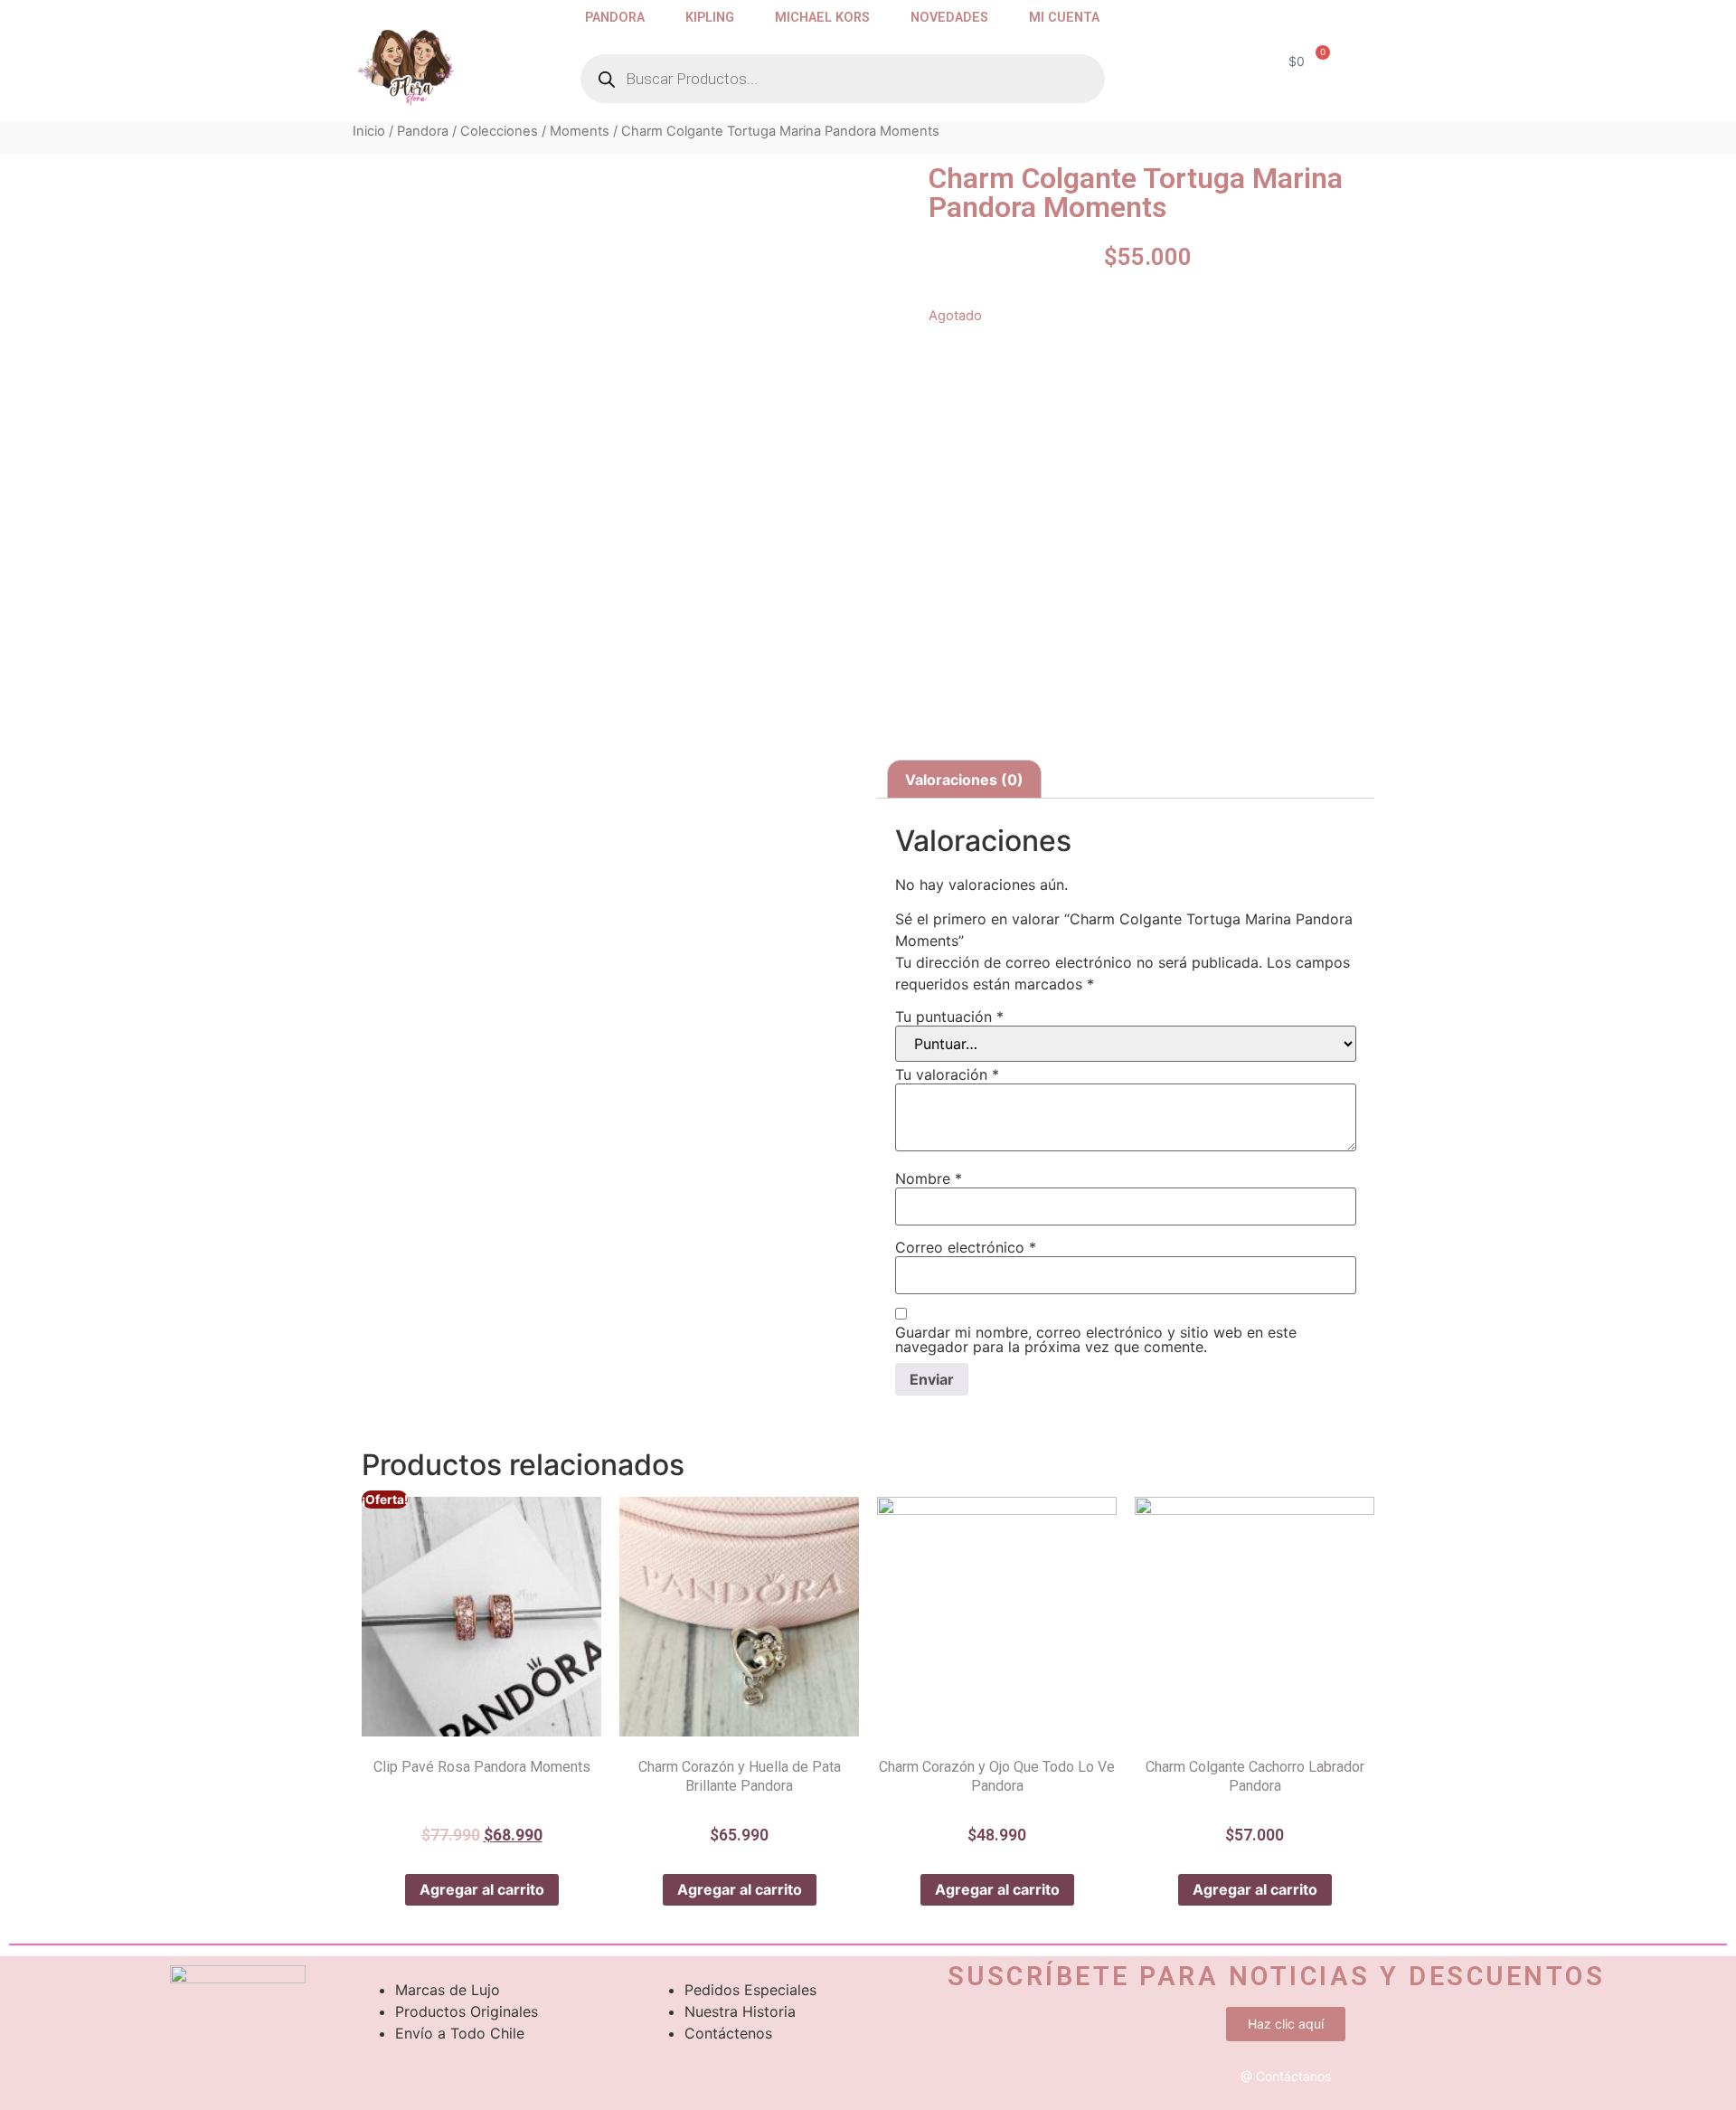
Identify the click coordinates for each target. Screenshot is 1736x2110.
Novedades (949, 18)
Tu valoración (947, 1074)
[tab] (964, 780)
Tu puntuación (949, 1017)
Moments (580, 131)
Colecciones (499, 131)
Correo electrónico (966, 1247)
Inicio (369, 131)
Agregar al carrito (482, 1889)
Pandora (615, 18)
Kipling (710, 18)
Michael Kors (822, 18)
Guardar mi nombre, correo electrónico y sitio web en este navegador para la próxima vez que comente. (1096, 1339)
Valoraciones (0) (964, 780)
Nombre (929, 1178)
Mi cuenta (1064, 18)
